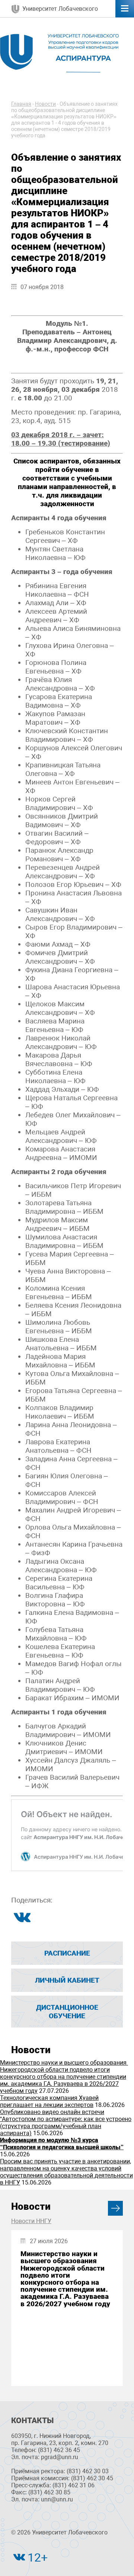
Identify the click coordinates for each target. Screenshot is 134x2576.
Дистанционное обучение (67, 2012)
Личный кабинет (67, 1980)
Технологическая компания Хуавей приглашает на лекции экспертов (49, 2101)
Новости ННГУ (31, 2221)
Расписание (67, 1953)
